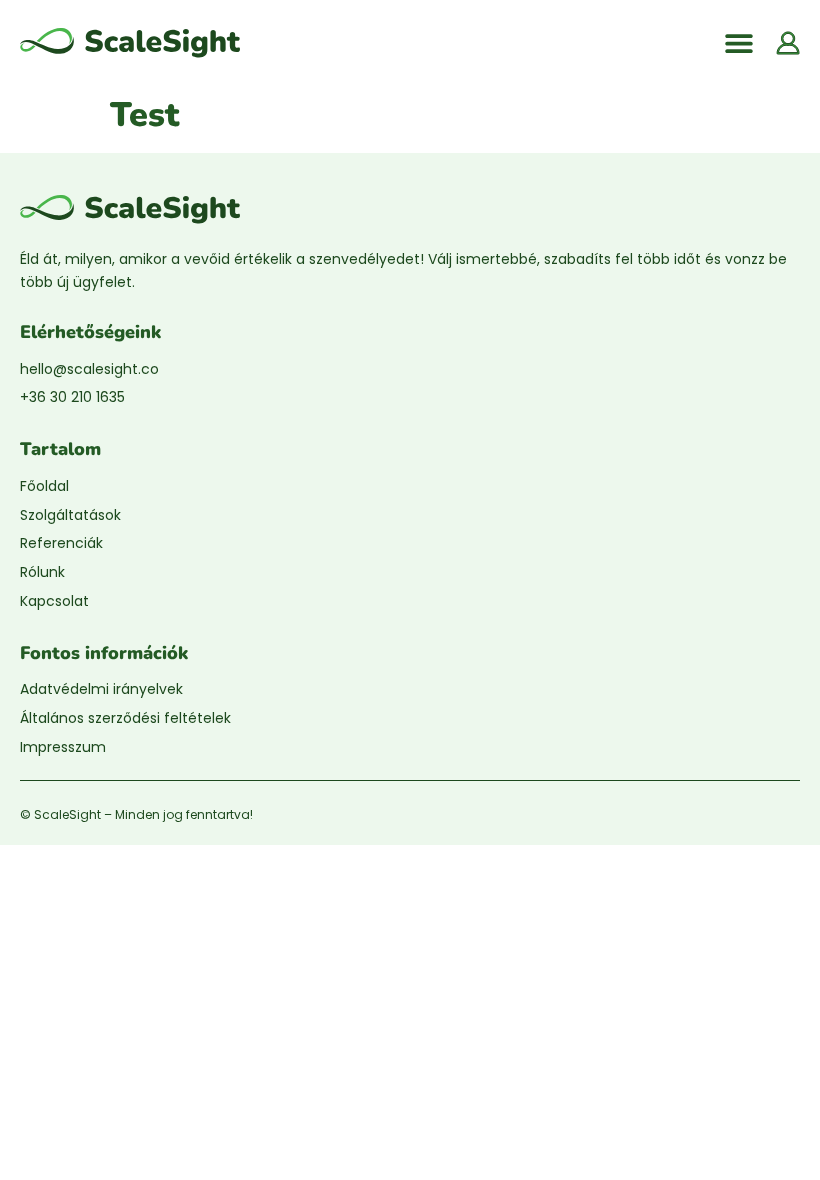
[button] (738, 42)
